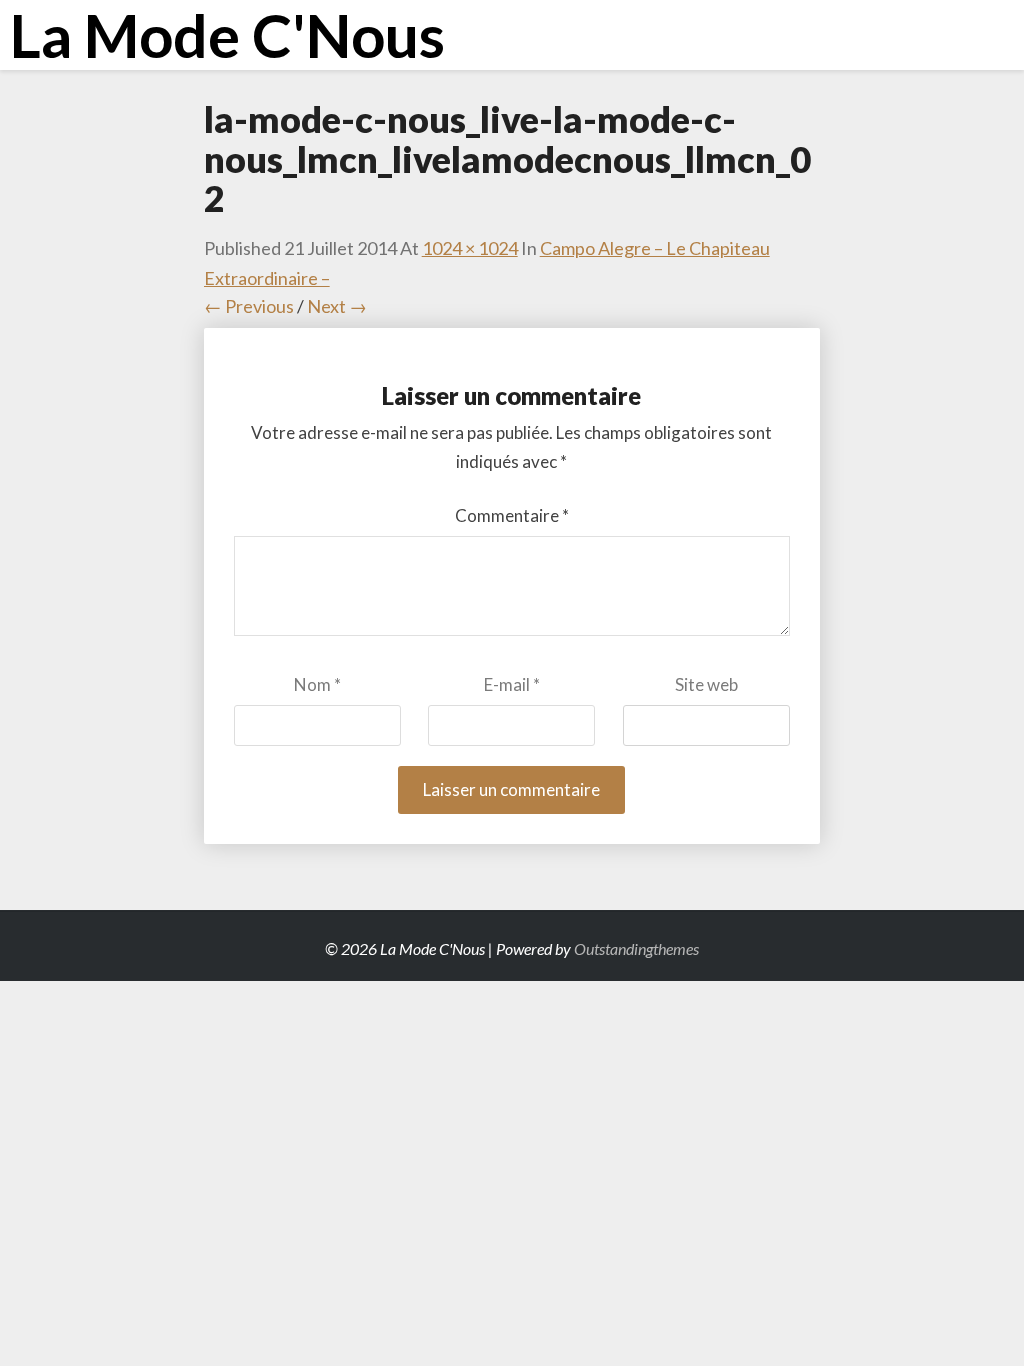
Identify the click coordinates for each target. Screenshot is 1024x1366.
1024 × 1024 (470, 248)
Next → (337, 306)
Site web (706, 684)
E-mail (512, 684)
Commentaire (512, 515)
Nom (317, 684)
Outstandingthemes (636, 948)
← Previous (249, 306)
